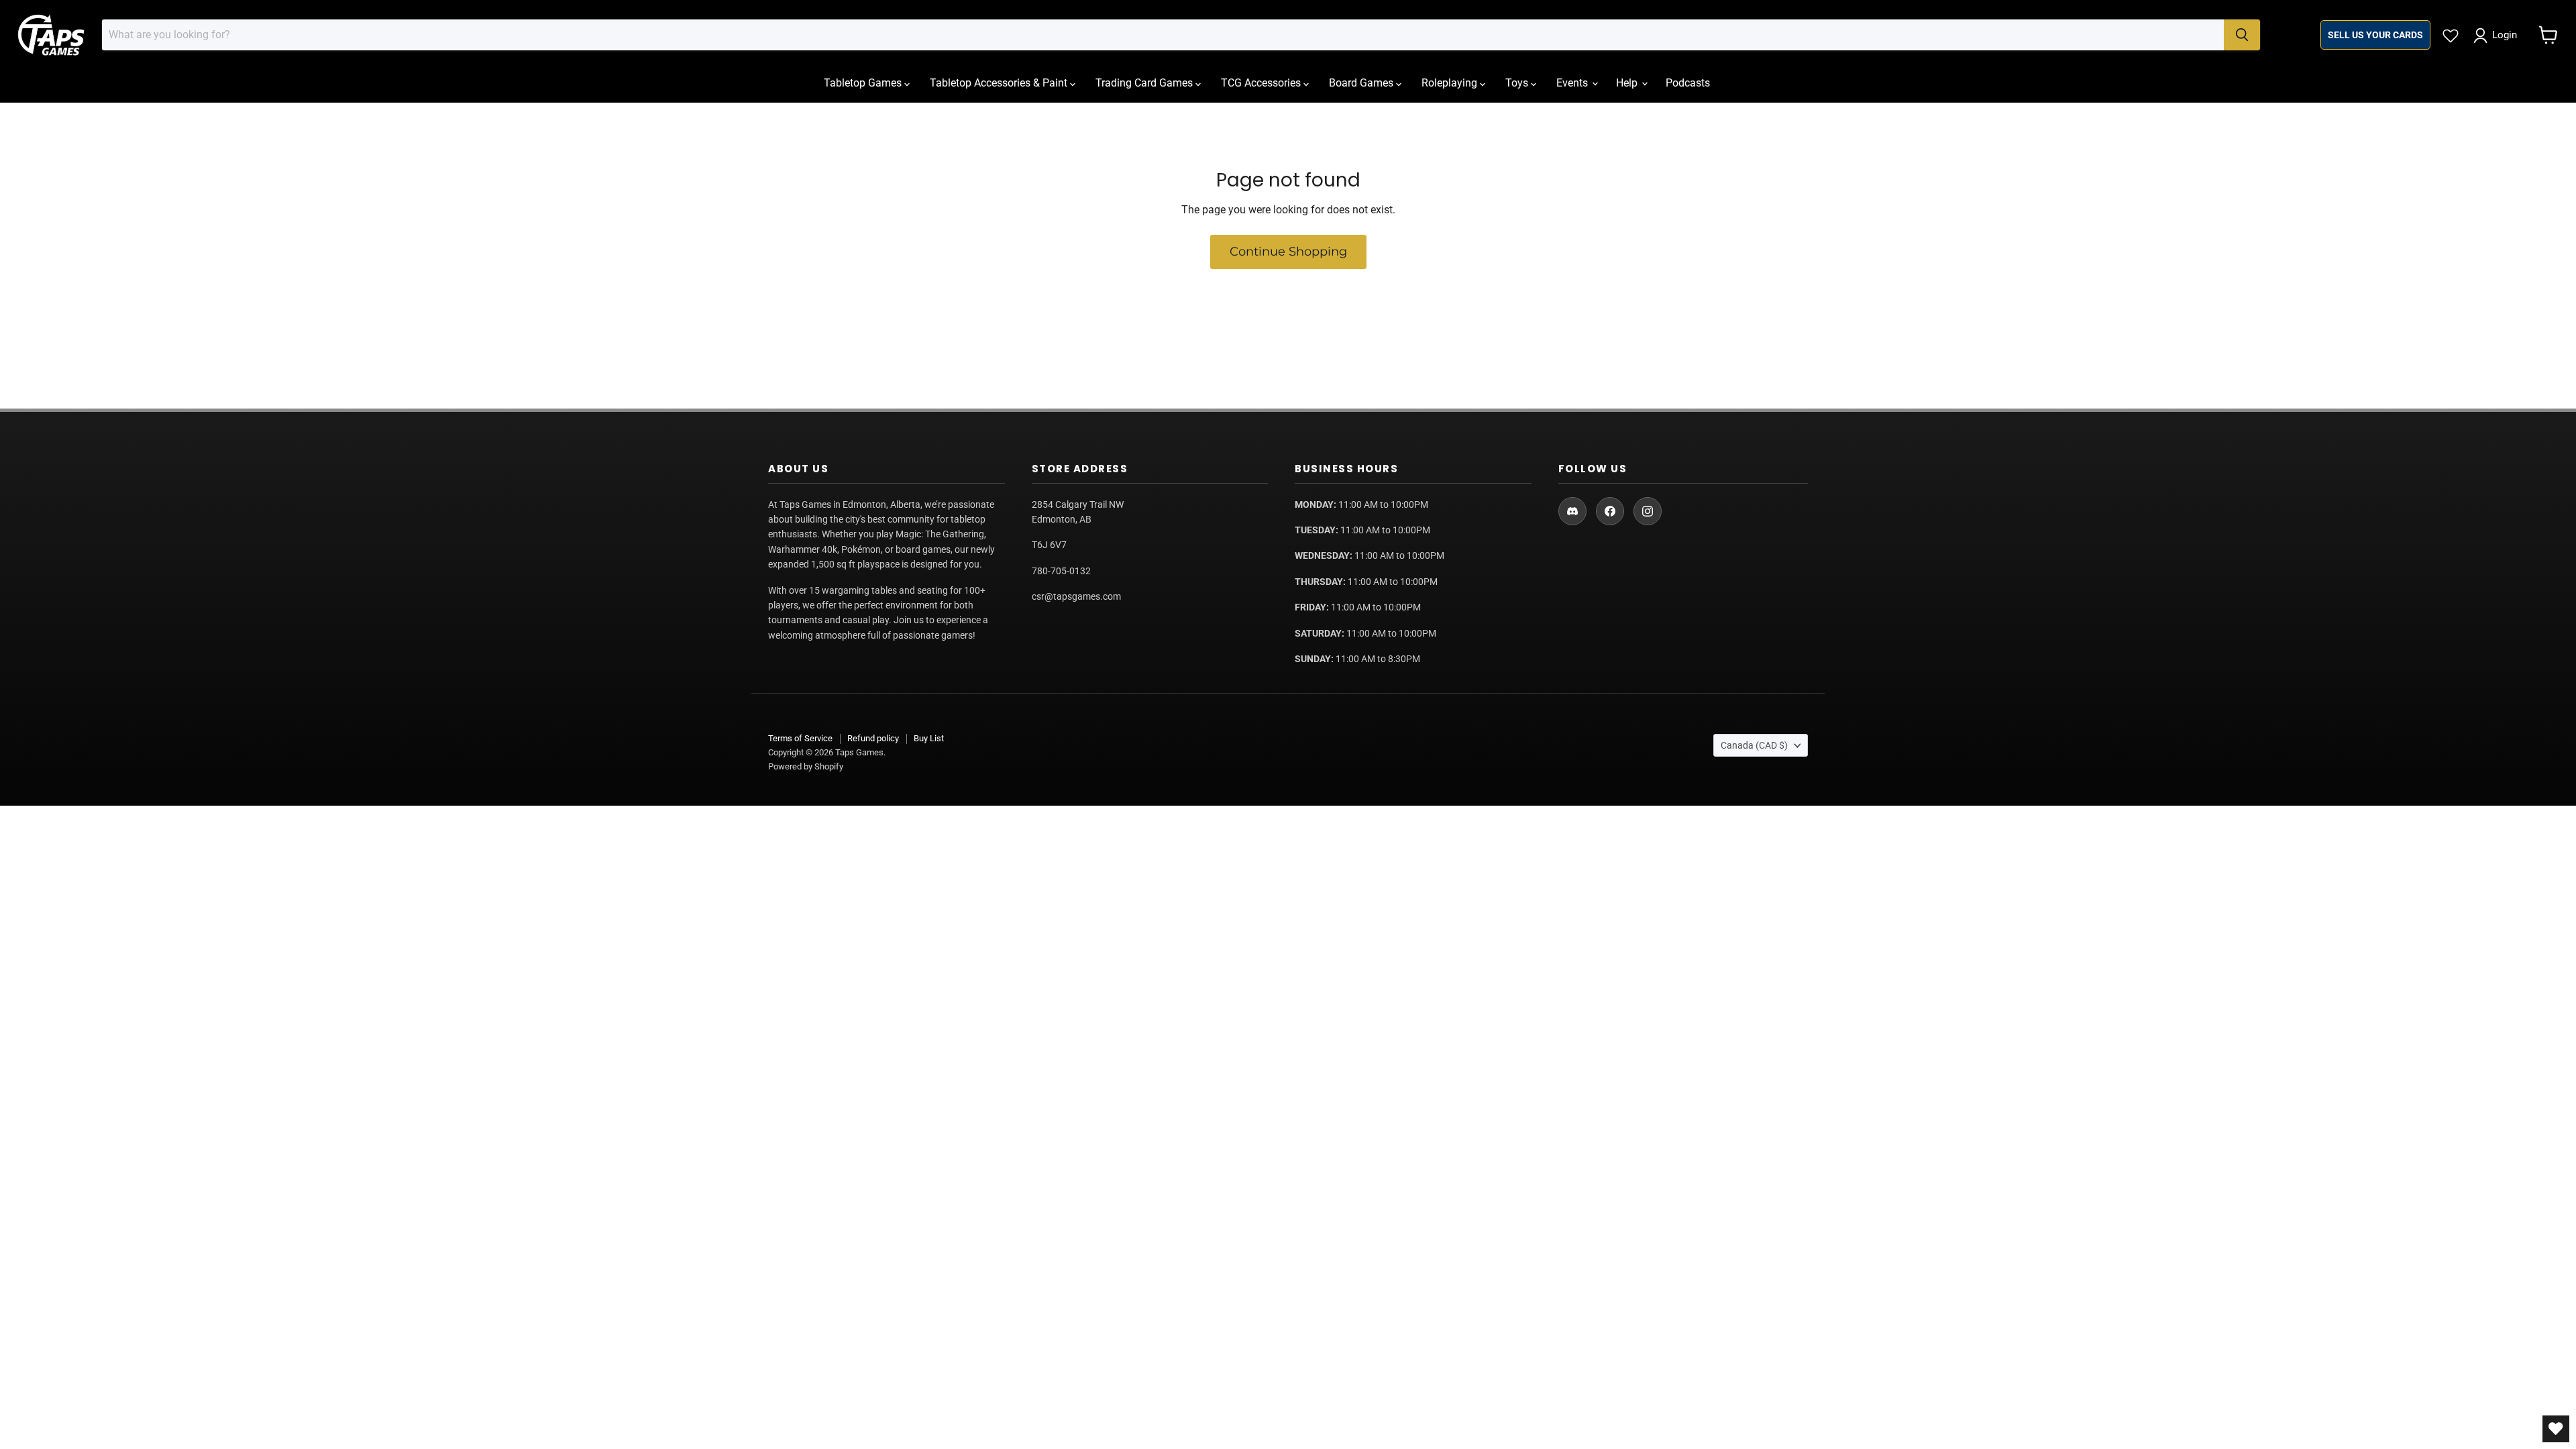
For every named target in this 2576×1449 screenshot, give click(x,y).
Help (1628, 83)
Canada (1754, 745)
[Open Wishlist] (2556, 1429)
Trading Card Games (1145, 83)
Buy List (929, 738)
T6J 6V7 (1049, 545)
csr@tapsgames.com (1076, 596)
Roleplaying (1451, 83)
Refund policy (873, 738)
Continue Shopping (1288, 252)
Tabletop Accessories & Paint (1000, 83)
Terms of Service (800, 738)
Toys (1518, 83)
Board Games (1362, 83)
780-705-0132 (1061, 571)
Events (1573, 83)
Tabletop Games (864, 83)
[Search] (2242, 35)
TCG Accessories (1262, 83)
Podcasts (1688, 83)
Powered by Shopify (806, 766)
